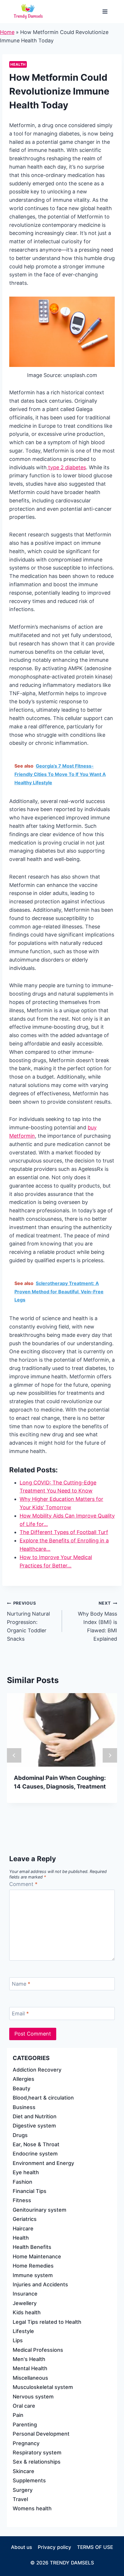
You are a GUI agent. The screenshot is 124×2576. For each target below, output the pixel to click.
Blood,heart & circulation (43, 2098)
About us (21, 2547)
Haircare (23, 2229)
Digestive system (34, 2126)
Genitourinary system (40, 2210)
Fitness (22, 2200)
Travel (20, 2499)
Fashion (22, 2182)
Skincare (24, 2471)
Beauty (21, 2088)
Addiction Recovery (37, 2070)
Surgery (23, 2490)
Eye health (26, 2172)
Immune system (33, 2275)
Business (24, 2107)
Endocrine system (35, 2154)
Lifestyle (23, 2331)
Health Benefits (32, 2247)
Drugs (20, 2135)
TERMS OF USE (95, 2547)
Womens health (32, 2508)
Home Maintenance (37, 2256)
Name (21, 1984)
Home (7, 32)
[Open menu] (105, 11)
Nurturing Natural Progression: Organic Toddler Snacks (28, 1621)
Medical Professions (38, 2350)
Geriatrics (25, 2219)
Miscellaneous (30, 2378)
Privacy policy (55, 2547)
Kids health (27, 2312)
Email (20, 2013)
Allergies (24, 2079)
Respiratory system (37, 2452)
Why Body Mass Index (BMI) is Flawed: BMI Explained (97, 1621)
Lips (18, 2340)
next (110, 1755)
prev (14, 1755)
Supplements (29, 2480)
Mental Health (30, 2368)
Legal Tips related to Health (47, 2322)
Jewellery (25, 2303)
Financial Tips (30, 2191)
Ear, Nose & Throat (36, 2144)
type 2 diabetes (66, 467)
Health (18, 64)
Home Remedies (33, 2266)
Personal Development (41, 2434)
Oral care (24, 2406)
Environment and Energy (43, 2163)
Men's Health (29, 2359)
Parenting (25, 2425)
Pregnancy (26, 2443)
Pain (18, 2415)
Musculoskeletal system (43, 2387)
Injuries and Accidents (40, 2284)
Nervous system (33, 2397)
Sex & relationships (37, 2462)
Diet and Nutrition (35, 2116)
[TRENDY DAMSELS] (28, 12)
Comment (23, 1884)
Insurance (25, 2294)
